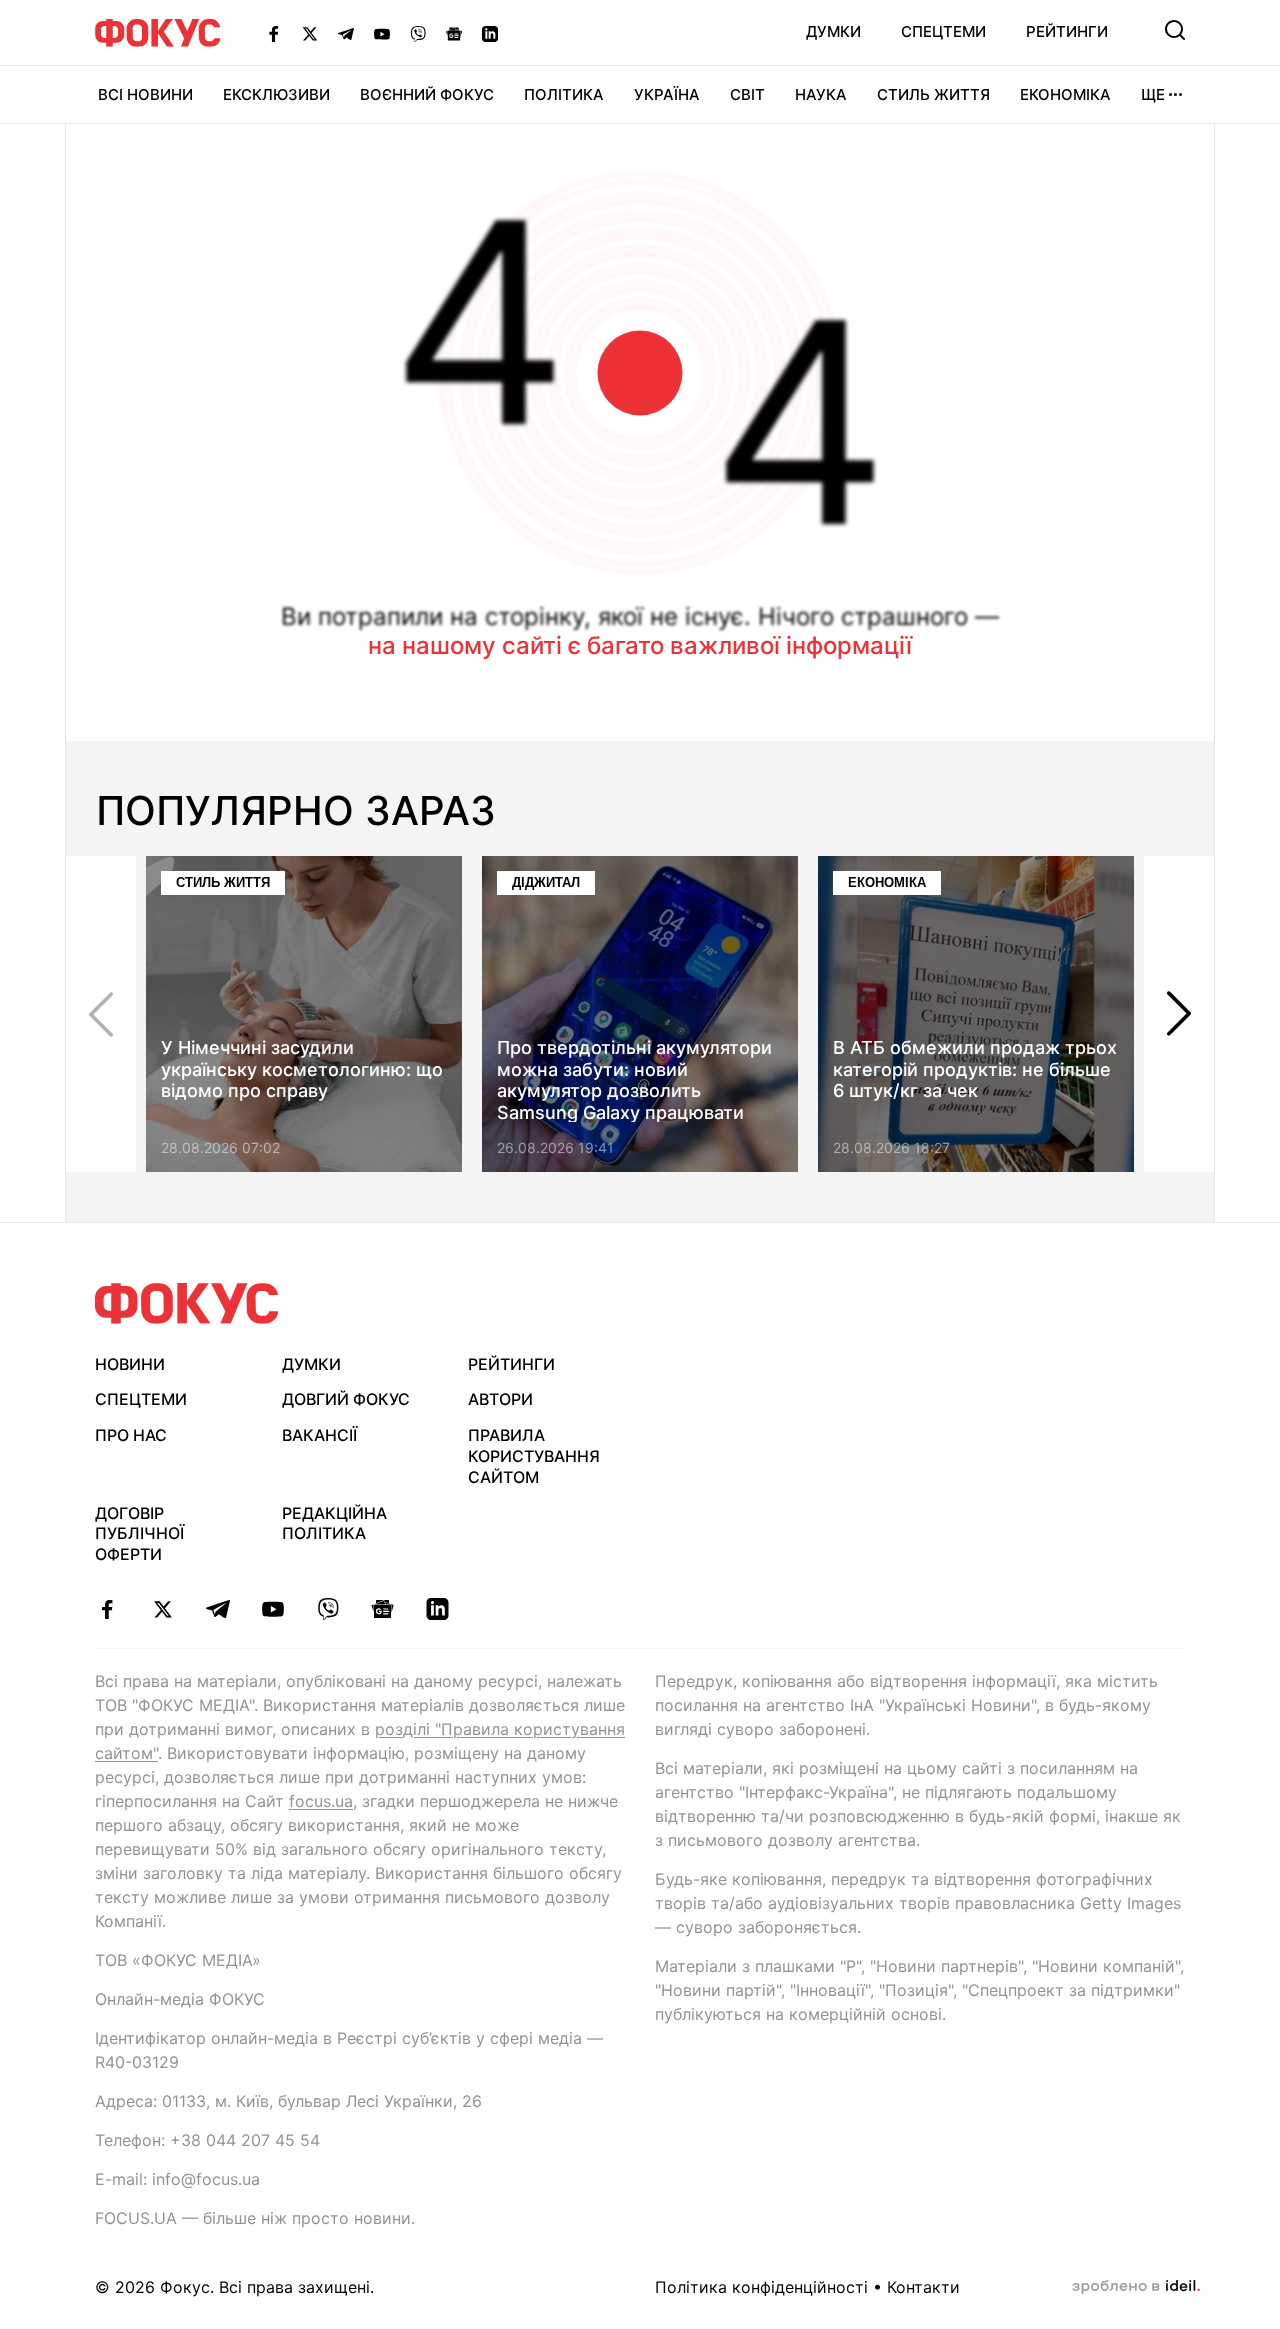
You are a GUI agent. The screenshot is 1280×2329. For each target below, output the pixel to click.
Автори (500, 1399)
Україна (667, 94)
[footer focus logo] (187, 1303)
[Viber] (418, 33)
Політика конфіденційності (761, 2287)
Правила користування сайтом (534, 1456)
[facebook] (107, 1609)
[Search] (1175, 30)
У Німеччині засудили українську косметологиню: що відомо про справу (302, 1069)
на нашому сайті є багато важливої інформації (640, 645)
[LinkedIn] (490, 33)
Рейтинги (1067, 31)
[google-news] (382, 1609)
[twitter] (162, 1609)
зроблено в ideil (1136, 2287)
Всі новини (145, 94)
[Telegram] (346, 33)
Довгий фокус (346, 1399)
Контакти (923, 2287)
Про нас (131, 1435)
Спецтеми (943, 31)
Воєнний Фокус (427, 94)
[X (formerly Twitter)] (310, 33)
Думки (833, 31)
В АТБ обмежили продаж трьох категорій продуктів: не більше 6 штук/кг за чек (975, 1069)
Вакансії (319, 1435)
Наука (821, 94)
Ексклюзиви (276, 94)
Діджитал (546, 882)
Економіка (1065, 94)
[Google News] (454, 33)
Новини (130, 1364)
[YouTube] (382, 33)
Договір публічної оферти (139, 1534)
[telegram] (217, 1609)
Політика (564, 94)
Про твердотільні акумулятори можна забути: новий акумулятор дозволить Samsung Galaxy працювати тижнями (634, 1090)
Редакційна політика (334, 1523)
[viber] (327, 1609)
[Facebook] (274, 33)
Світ (747, 94)
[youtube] (272, 1609)
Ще (1153, 94)
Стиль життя (933, 94)
